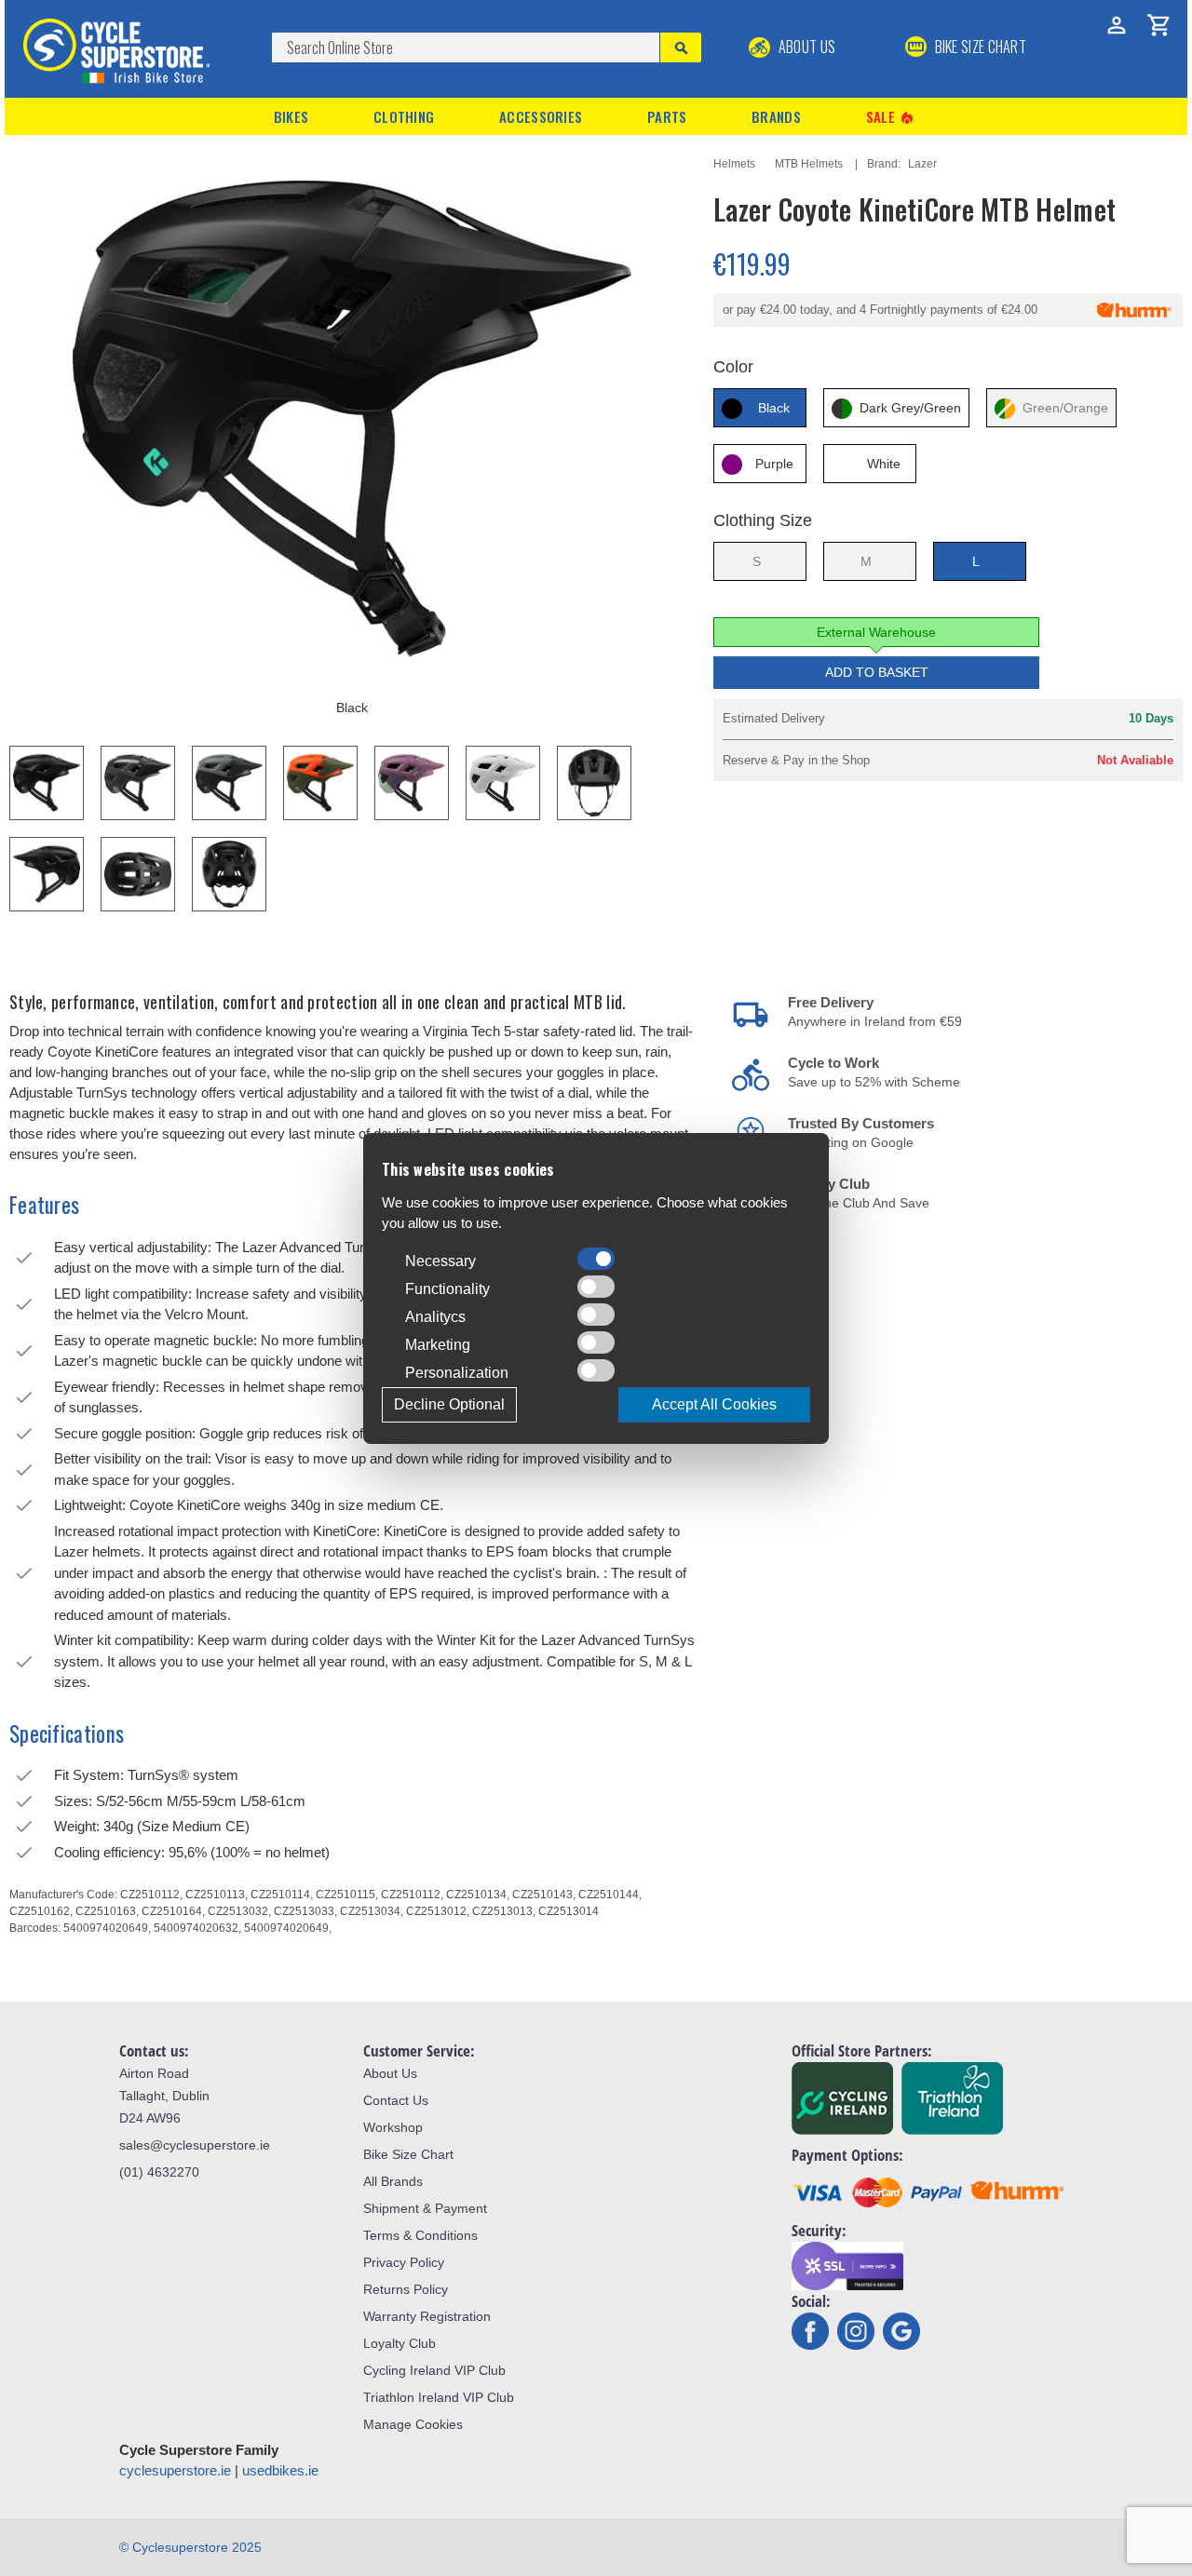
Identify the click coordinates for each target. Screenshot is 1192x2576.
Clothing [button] (404, 116)
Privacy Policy (404, 2262)
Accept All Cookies (714, 1404)
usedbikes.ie (280, 2470)
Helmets (734, 164)
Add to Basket (877, 672)
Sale (891, 117)
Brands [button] (776, 116)
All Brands (393, 2181)
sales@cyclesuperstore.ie (195, 2145)
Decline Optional (449, 1404)
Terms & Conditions (420, 2235)
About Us (805, 47)
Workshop (393, 2127)
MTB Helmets (809, 164)
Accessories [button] (541, 116)
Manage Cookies (413, 2424)
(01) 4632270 (159, 2172)
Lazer (922, 164)
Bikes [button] (291, 116)
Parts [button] (667, 116)
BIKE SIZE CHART (979, 47)
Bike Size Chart (408, 2154)
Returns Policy (406, 2289)
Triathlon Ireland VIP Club (439, 2397)
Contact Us (396, 2100)
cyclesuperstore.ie (175, 2470)
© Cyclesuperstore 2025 (190, 2547)
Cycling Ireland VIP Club (434, 2370)
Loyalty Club (400, 2343)
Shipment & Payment (425, 2208)
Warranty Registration (427, 2316)
